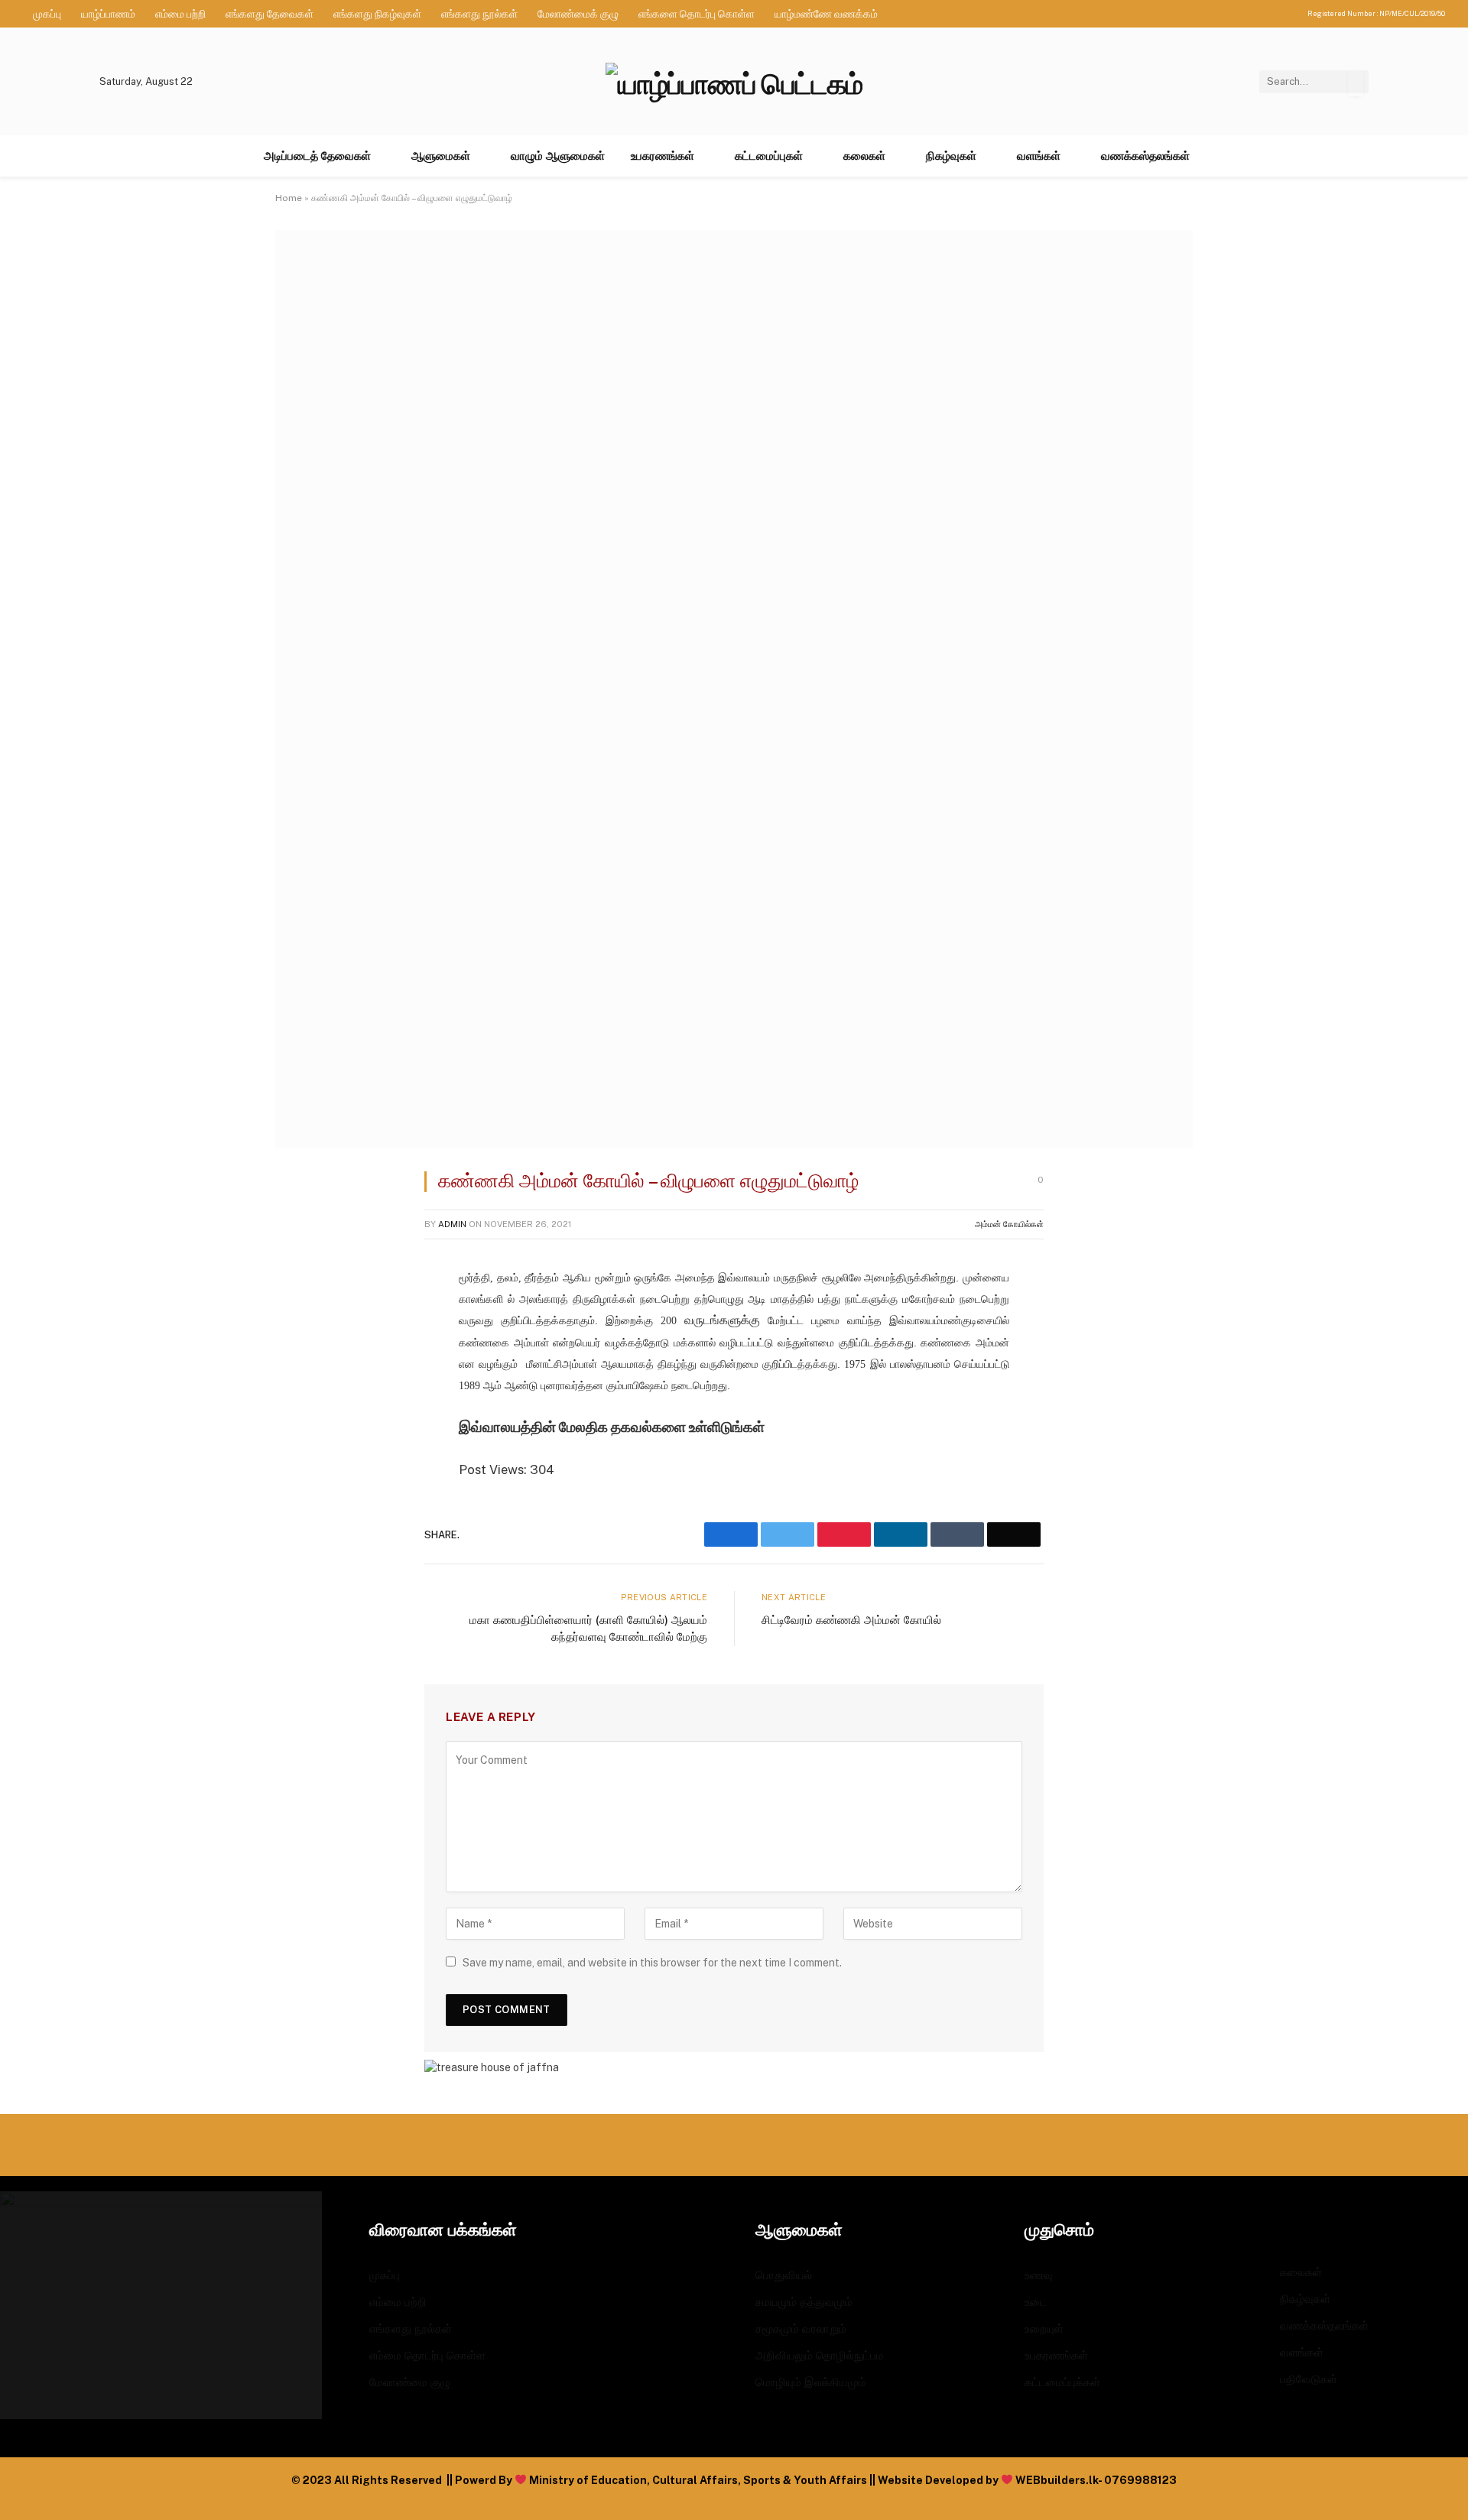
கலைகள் (864, 156)
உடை (1036, 2302)
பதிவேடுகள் (1309, 2379)
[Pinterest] (302, 1434)
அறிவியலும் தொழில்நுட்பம (820, 2355)
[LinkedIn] (302, 1395)
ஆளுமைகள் (441, 156)
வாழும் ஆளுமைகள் (558, 156)
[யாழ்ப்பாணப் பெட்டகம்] (734, 81)
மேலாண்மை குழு (410, 2382)
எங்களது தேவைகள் (270, 14)
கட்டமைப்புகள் (769, 156)
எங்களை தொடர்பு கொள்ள (697, 14)
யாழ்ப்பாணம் (108, 14)
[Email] (302, 1473)
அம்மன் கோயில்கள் (1009, 1224)
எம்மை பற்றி (180, 14)
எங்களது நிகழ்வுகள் (377, 14)
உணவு (1039, 2275)
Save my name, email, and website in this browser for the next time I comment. (652, 1963)
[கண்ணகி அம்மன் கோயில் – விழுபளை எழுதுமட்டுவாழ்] (734, 1144)
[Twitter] (302, 1356)
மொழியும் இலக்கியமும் (811, 2382)
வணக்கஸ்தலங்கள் (1145, 156)
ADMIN (452, 1224)
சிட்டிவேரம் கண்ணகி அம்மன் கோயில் (851, 1620)
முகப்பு (47, 14)
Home (289, 198)
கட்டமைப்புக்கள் (1062, 2382)
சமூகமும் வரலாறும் (801, 2328)
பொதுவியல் (784, 2275)
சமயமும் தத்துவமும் (804, 2302)
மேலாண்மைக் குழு (578, 14)
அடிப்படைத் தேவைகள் (317, 156)
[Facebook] (302, 1317)
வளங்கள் (1039, 156)
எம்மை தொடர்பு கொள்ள (427, 2355)
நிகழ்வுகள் (951, 156)
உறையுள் (1044, 2328)
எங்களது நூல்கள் (479, 14)
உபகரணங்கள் (663, 156)
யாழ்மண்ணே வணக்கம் (826, 14)
